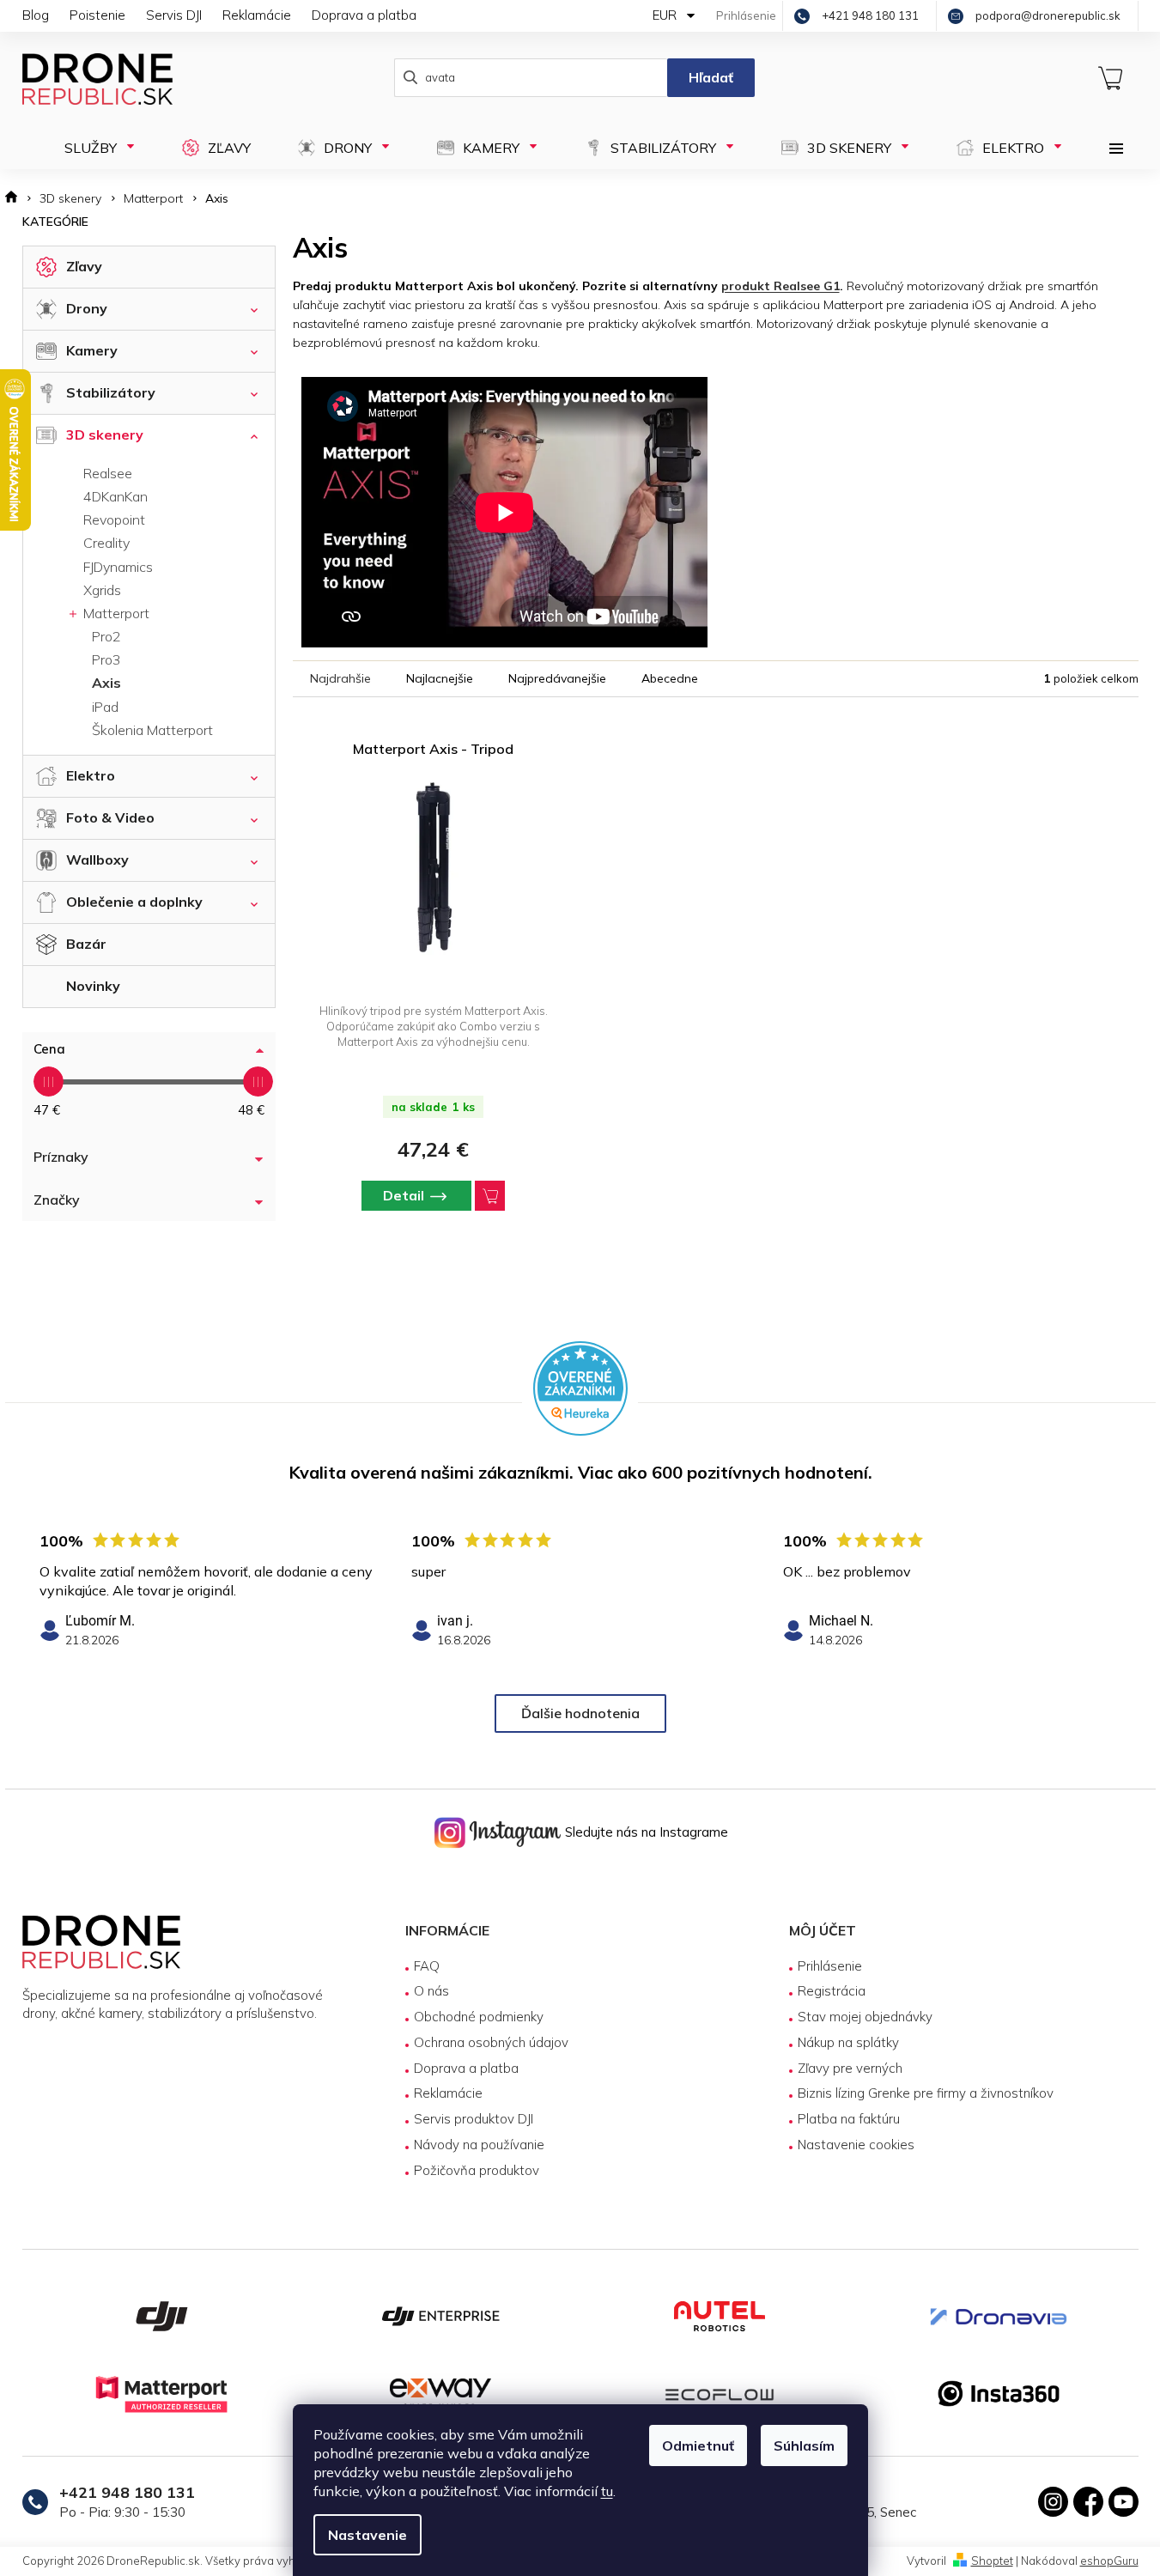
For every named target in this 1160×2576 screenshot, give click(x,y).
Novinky (93, 986)
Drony (87, 308)
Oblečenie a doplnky (134, 902)
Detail (404, 1195)
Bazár (86, 944)
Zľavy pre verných (850, 2068)
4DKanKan (115, 496)
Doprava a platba (364, 15)
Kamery (92, 350)
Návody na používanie (479, 2145)
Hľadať (711, 77)
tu (607, 2491)
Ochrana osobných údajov (491, 2042)
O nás (431, 1991)
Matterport (115, 613)
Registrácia (832, 1991)
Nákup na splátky (848, 2042)
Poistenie (97, 15)
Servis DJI (174, 15)
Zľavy (84, 266)
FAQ (427, 1966)
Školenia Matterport (152, 730)
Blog (36, 15)
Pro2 (106, 636)
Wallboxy (97, 860)
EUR (666, 15)
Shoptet (992, 2561)
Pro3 (106, 659)
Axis (106, 683)
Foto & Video (110, 817)
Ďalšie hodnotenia (580, 1713)
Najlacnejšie (440, 678)
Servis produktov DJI (474, 2119)
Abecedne (670, 678)
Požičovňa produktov (477, 2170)
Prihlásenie (830, 1966)
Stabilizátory (111, 392)
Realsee (108, 473)
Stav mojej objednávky (865, 2017)
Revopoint (114, 519)
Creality (106, 543)
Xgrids (102, 590)
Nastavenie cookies (856, 2145)
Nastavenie (367, 2535)
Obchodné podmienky (479, 2017)
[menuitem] (94, 148)
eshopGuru (1109, 2561)
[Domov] (17, 199)
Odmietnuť (698, 2445)
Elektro (91, 775)
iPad (105, 707)
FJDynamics (118, 567)
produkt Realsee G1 (780, 286)
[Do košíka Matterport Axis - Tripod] (490, 1196)
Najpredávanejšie (557, 678)
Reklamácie (257, 15)
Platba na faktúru (849, 2119)
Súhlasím (804, 2445)
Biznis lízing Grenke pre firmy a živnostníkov (926, 2093)
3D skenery (105, 434)
